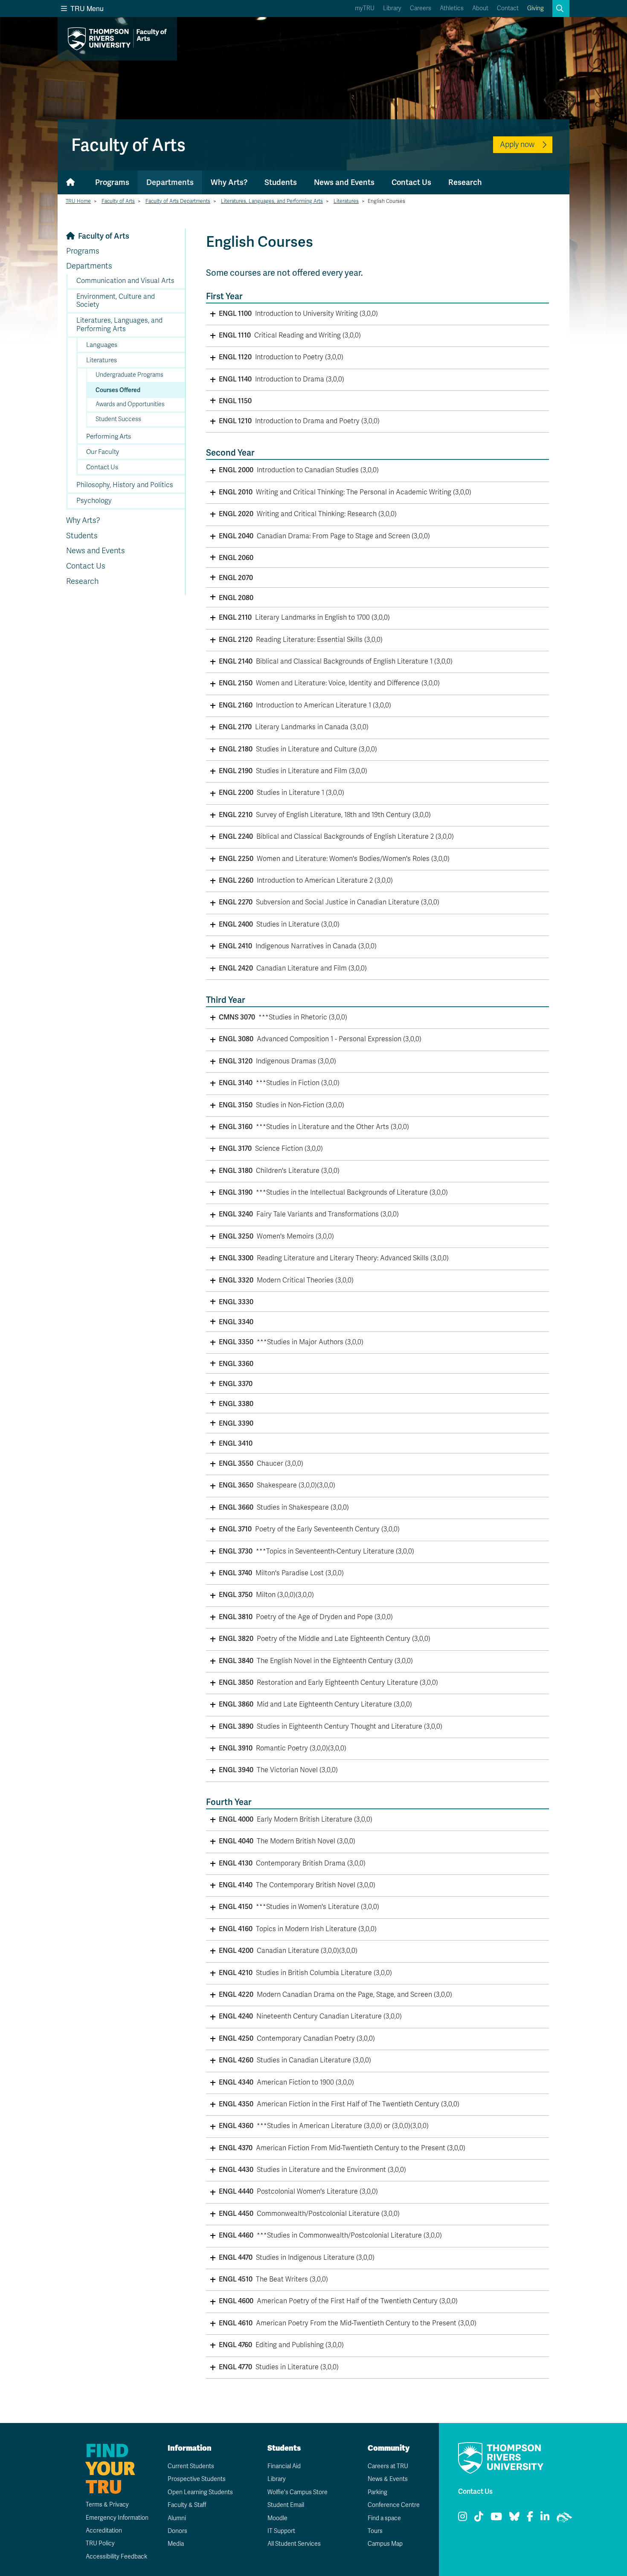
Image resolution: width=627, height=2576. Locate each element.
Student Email (286, 2505)
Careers (421, 8)
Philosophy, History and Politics (125, 485)
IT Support (281, 2531)
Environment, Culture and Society (116, 301)
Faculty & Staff (187, 2505)
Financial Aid (284, 2466)
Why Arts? (229, 182)
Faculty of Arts (118, 201)
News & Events (388, 2479)
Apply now (517, 144)
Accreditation (104, 2531)
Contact (508, 8)
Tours (375, 2531)
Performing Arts (109, 436)
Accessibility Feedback (116, 2557)
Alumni (177, 2518)
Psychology (94, 501)
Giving (536, 8)
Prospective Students (197, 2479)
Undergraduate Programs (129, 375)
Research (465, 182)
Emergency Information (117, 2518)
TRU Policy (100, 2543)
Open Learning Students (200, 2492)
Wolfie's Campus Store (298, 2492)
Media (176, 2544)
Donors (177, 2531)
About (480, 8)
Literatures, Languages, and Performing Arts (272, 201)
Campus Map (385, 2544)
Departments (170, 182)
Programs (112, 182)
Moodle (277, 2518)
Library (392, 8)
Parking (377, 2492)
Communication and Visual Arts (125, 281)
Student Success (118, 419)
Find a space (384, 2518)
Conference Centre (394, 2505)
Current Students (191, 2466)
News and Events (344, 182)
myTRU (365, 8)
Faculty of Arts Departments (178, 201)
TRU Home (78, 201)
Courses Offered (118, 390)
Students (281, 182)
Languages (102, 345)
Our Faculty (103, 452)
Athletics (452, 8)
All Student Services (294, 2544)
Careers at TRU (388, 2466)
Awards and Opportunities (130, 404)
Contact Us (411, 182)
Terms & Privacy (107, 2505)
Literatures (346, 201)
